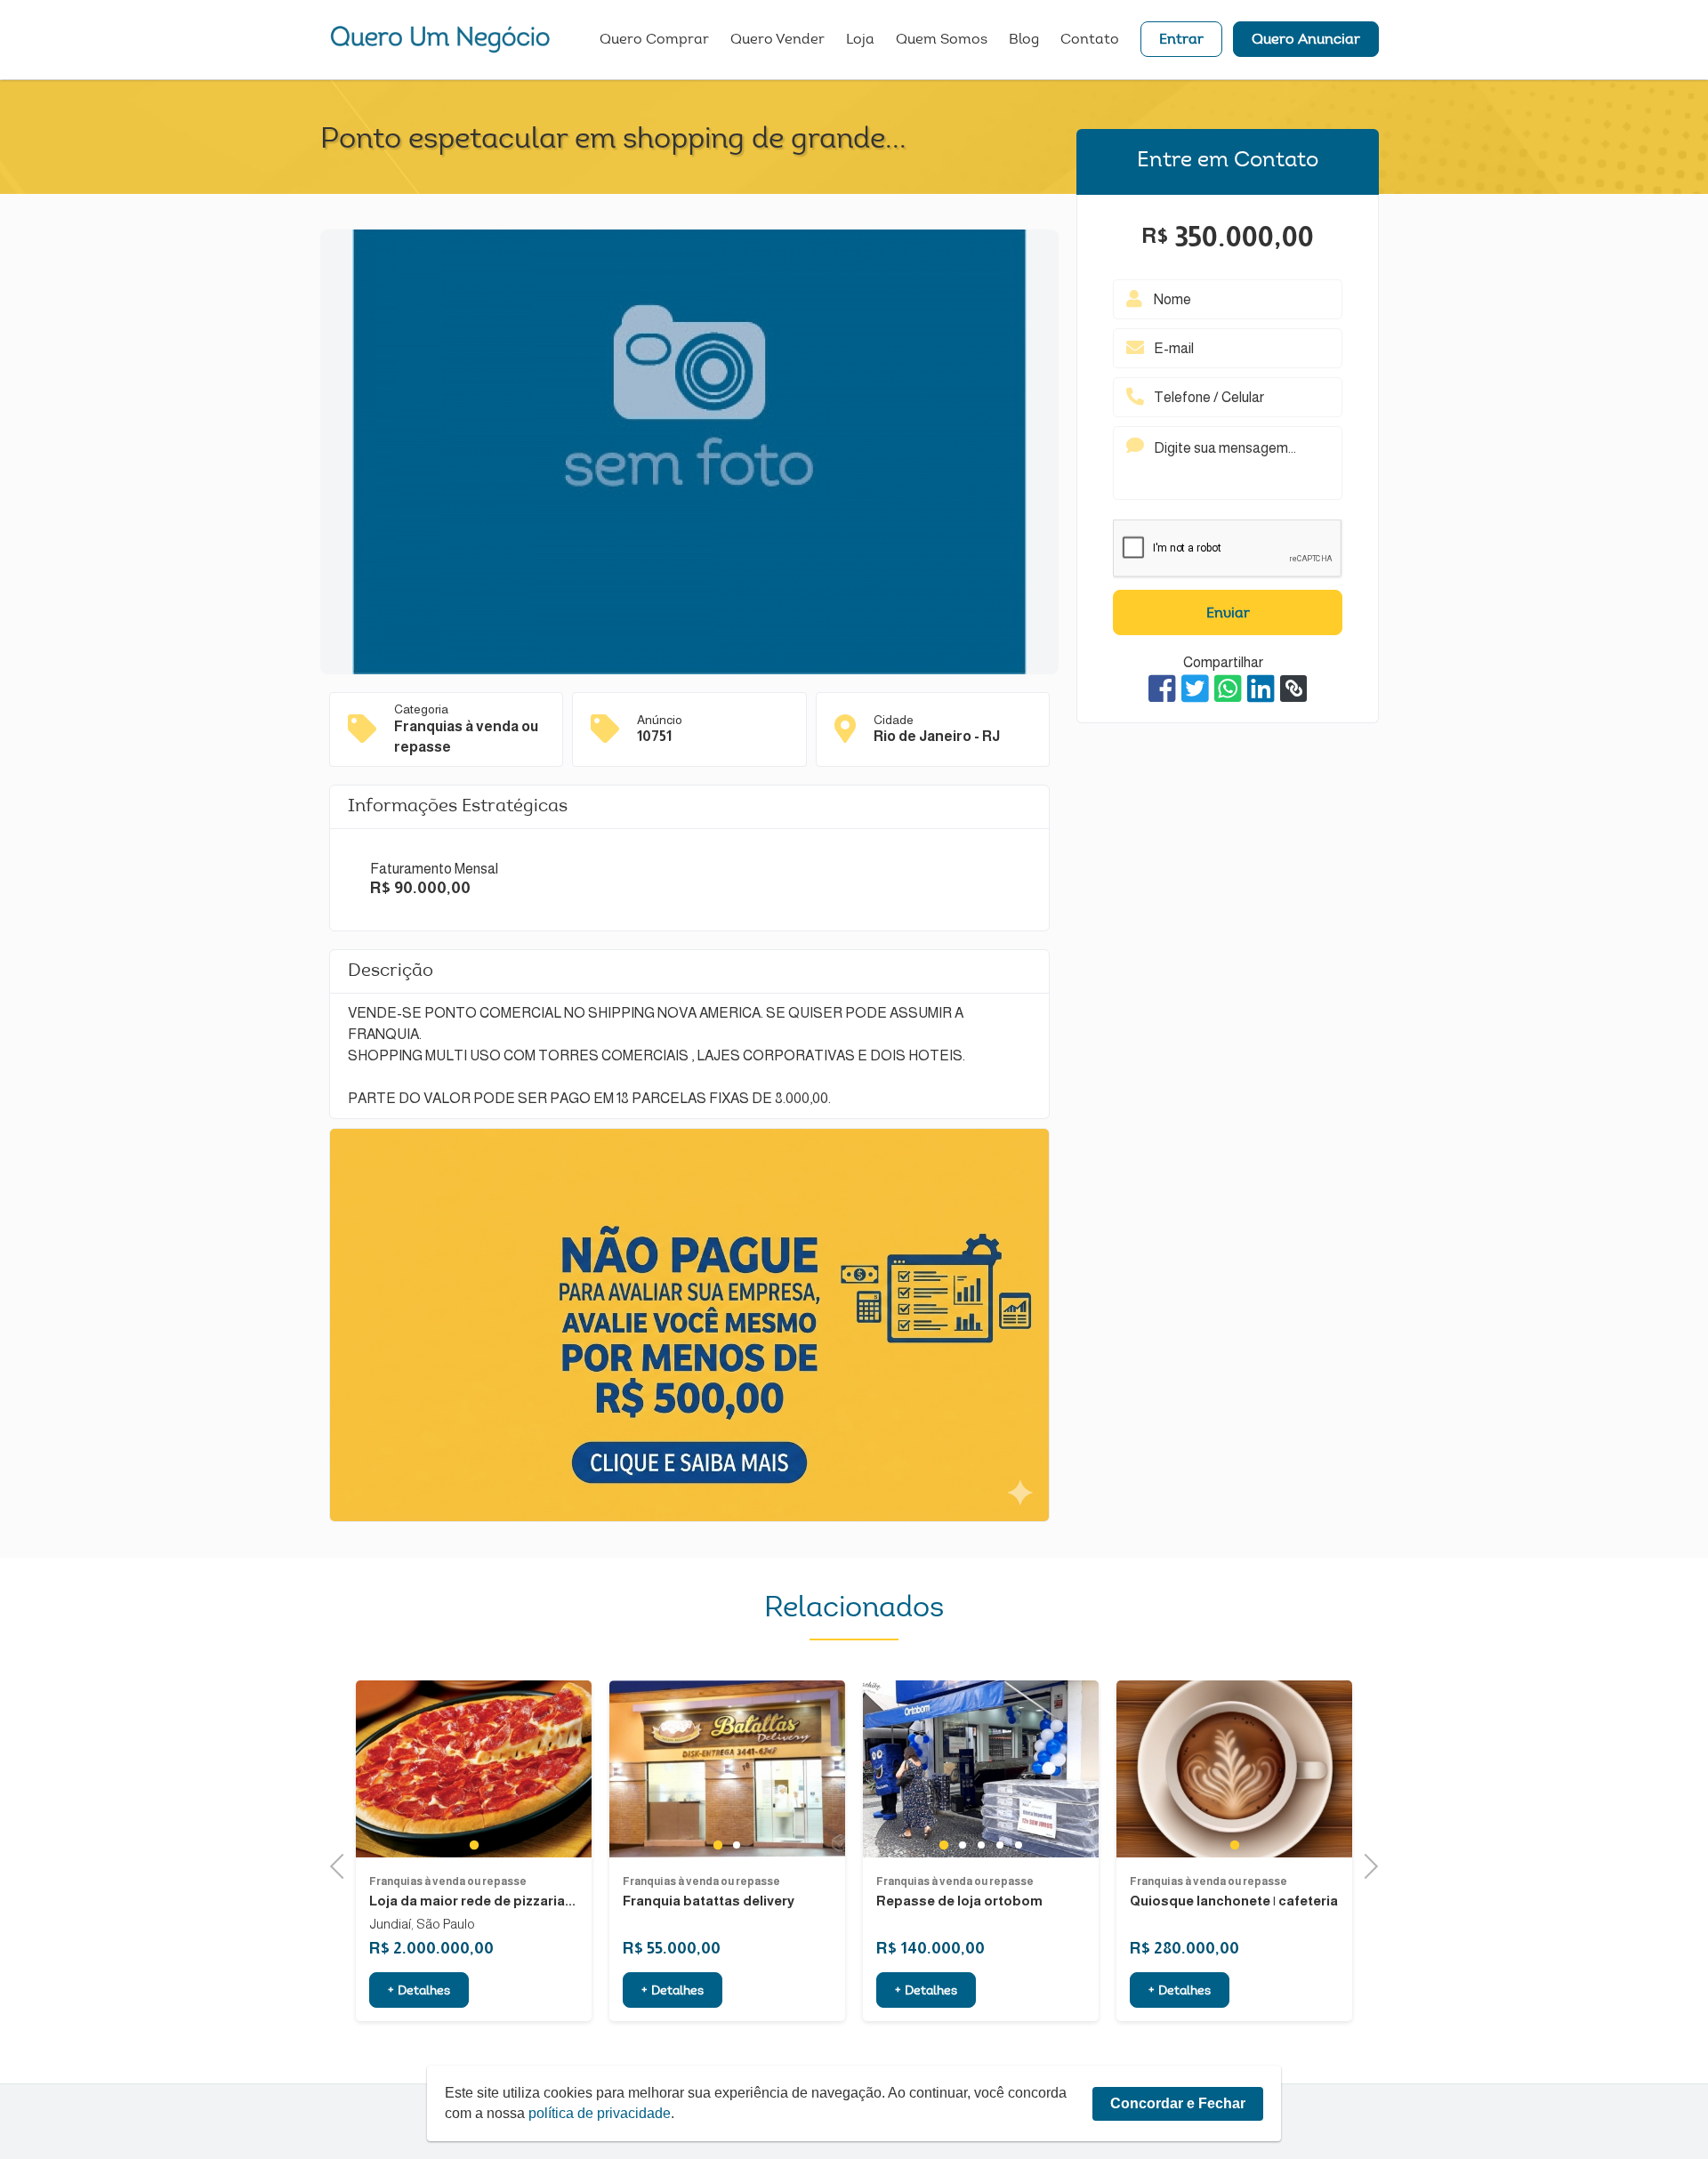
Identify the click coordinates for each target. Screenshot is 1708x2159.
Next (1366, 1864)
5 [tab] (1018, 1845)
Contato (1090, 40)
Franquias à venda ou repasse (448, 1881)
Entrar (1181, 40)
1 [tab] (474, 1845)
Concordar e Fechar (1178, 2103)
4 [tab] (999, 1845)
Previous (342, 1864)
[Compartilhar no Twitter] (1195, 689)
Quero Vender (777, 40)
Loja (860, 40)
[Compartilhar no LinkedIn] (1261, 689)
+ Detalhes (419, 1992)
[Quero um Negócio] (440, 39)
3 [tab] (981, 1845)
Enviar (1228, 614)
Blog (1024, 40)
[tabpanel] (474, 1769)
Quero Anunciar (1306, 40)
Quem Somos (942, 40)
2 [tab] (737, 1845)
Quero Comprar (654, 40)
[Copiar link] (1293, 689)
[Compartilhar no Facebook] (1162, 689)
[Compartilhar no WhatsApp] (1228, 689)
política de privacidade (600, 2113)
